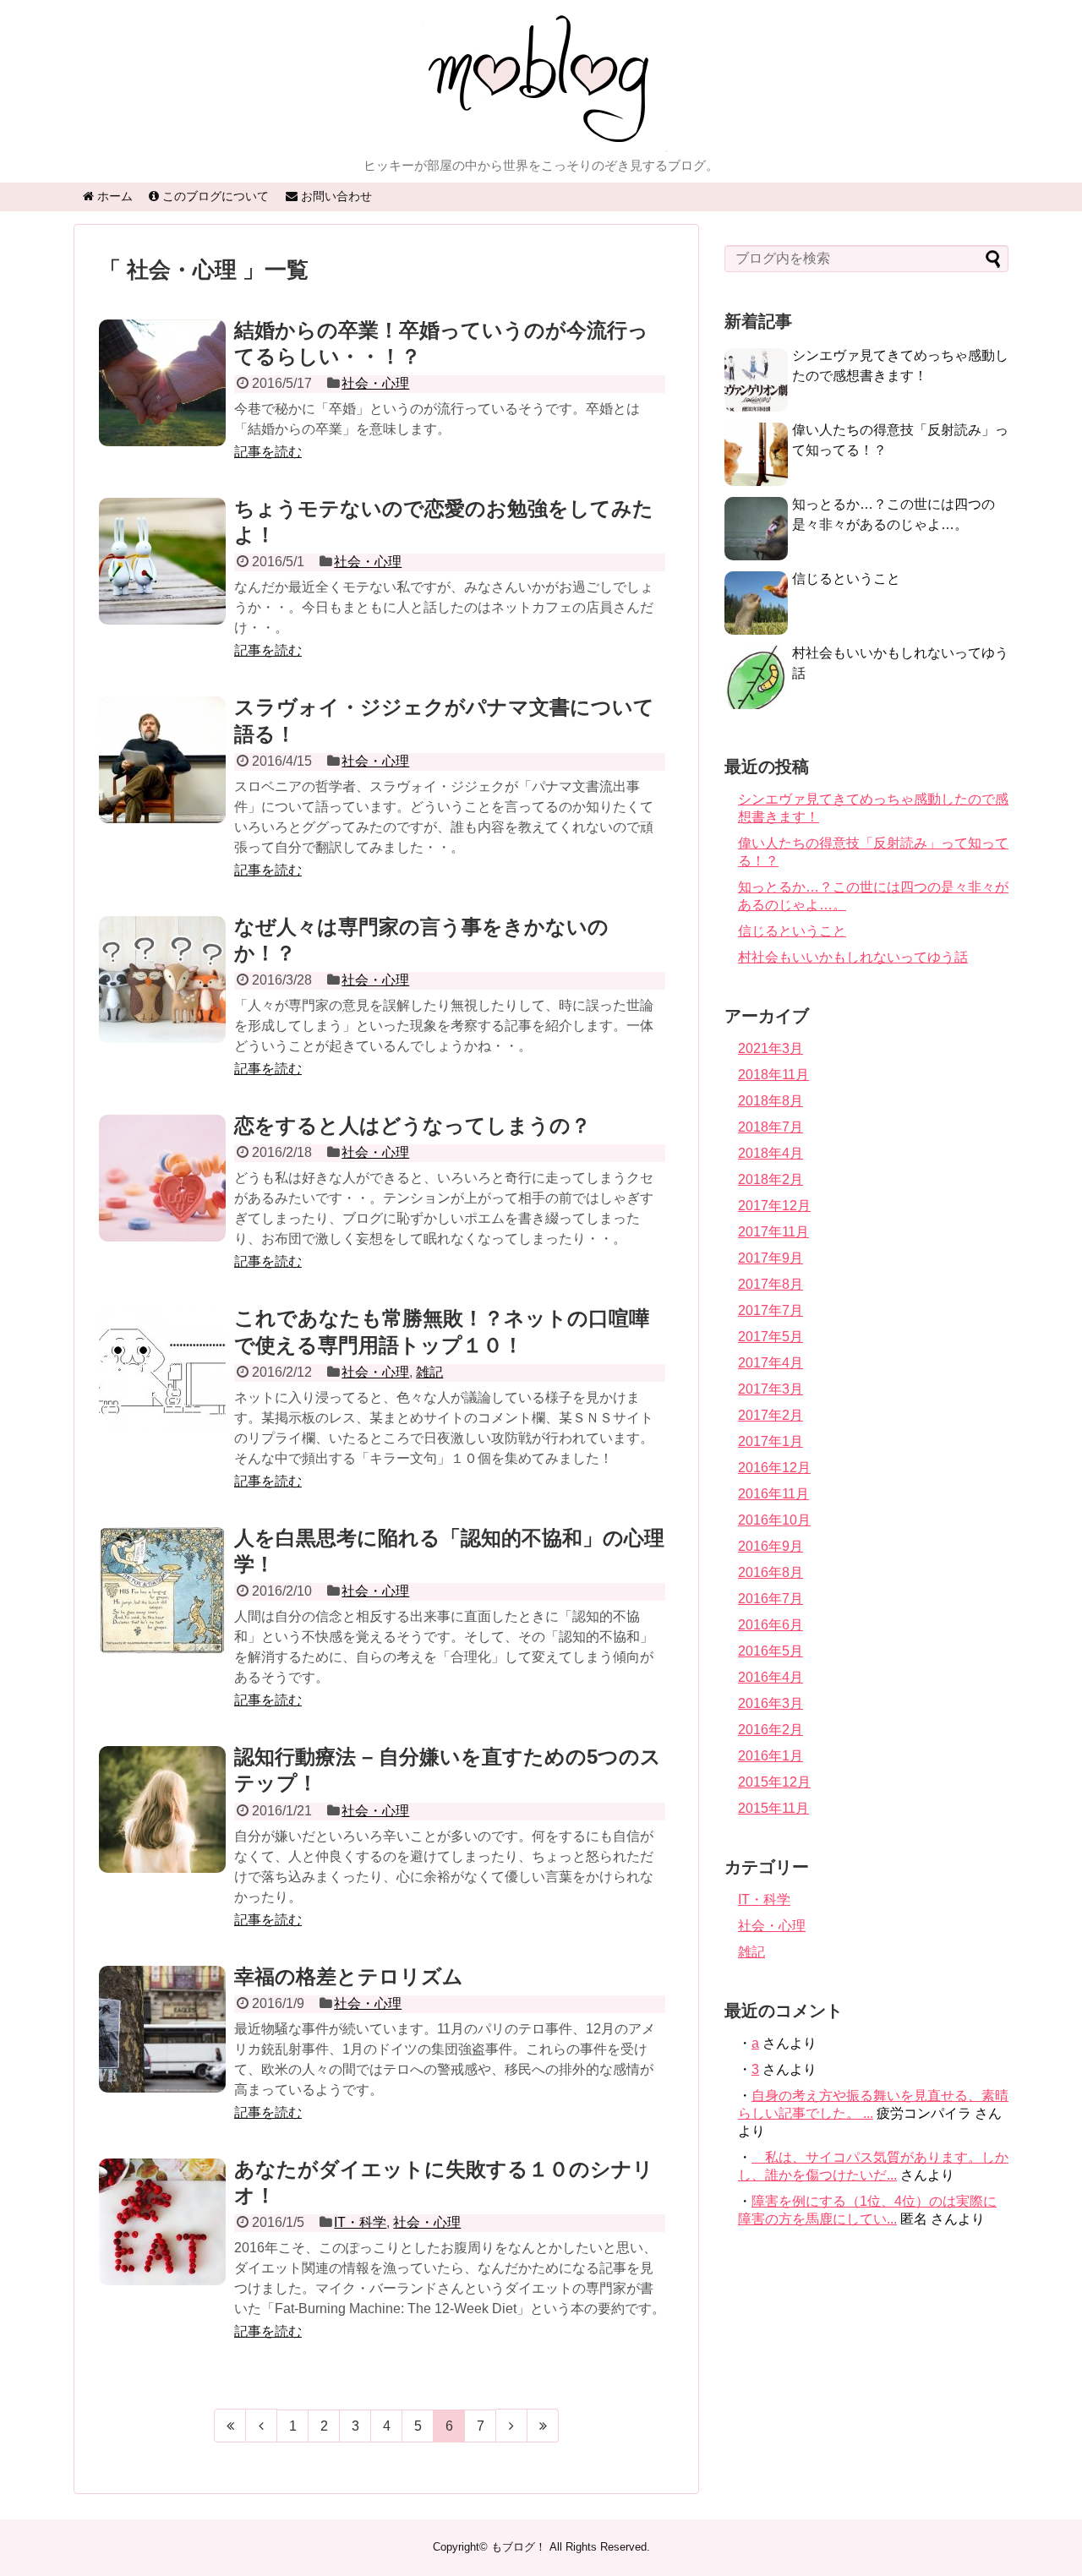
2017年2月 (771, 1415)
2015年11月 (773, 1808)
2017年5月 (771, 1337)
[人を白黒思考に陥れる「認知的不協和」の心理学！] (162, 1609)
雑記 (429, 1372)
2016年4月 (771, 1677)
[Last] (543, 2426)
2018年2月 (771, 1179)
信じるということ (846, 579)
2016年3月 (771, 1703)
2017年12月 (774, 1206)
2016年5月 (771, 1651)
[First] (230, 2426)
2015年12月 (774, 1782)
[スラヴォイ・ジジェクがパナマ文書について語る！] (162, 778)
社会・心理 (375, 383)
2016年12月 (774, 1468)
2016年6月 (771, 1625)
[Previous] (262, 2426)
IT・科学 (360, 2222)
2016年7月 (771, 1599)
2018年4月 (771, 1153)
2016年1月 (771, 1756)
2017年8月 (771, 1284)
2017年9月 (771, 1258)
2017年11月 (773, 1232)
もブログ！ (519, 2547)
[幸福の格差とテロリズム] (162, 2048)
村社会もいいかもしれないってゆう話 (853, 957)
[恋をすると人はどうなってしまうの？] (162, 1197)
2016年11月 (773, 1494)
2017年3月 (771, 1389)
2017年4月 (771, 1363)
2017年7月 (771, 1310)
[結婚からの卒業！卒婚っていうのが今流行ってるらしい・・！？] (162, 401)
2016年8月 (771, 1572)
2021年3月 (771, 1048)
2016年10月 (774, 1520)
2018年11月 (773, 1075)
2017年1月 (771, 1441)
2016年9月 (771, 1546)
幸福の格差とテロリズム (349, 1976)
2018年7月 (771, 1127)
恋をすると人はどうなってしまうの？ (413, 1125)
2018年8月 (771, 1101)
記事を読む (268, 452)
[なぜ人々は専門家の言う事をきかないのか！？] (162, 998)
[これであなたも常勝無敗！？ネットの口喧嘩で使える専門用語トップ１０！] (162, 1389)
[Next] (512, 2426)
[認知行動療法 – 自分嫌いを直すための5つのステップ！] (162, 1828)
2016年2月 (771, 1730)
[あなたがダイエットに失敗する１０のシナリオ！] (162, 2240)
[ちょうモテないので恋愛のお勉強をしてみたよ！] (162, 580)
